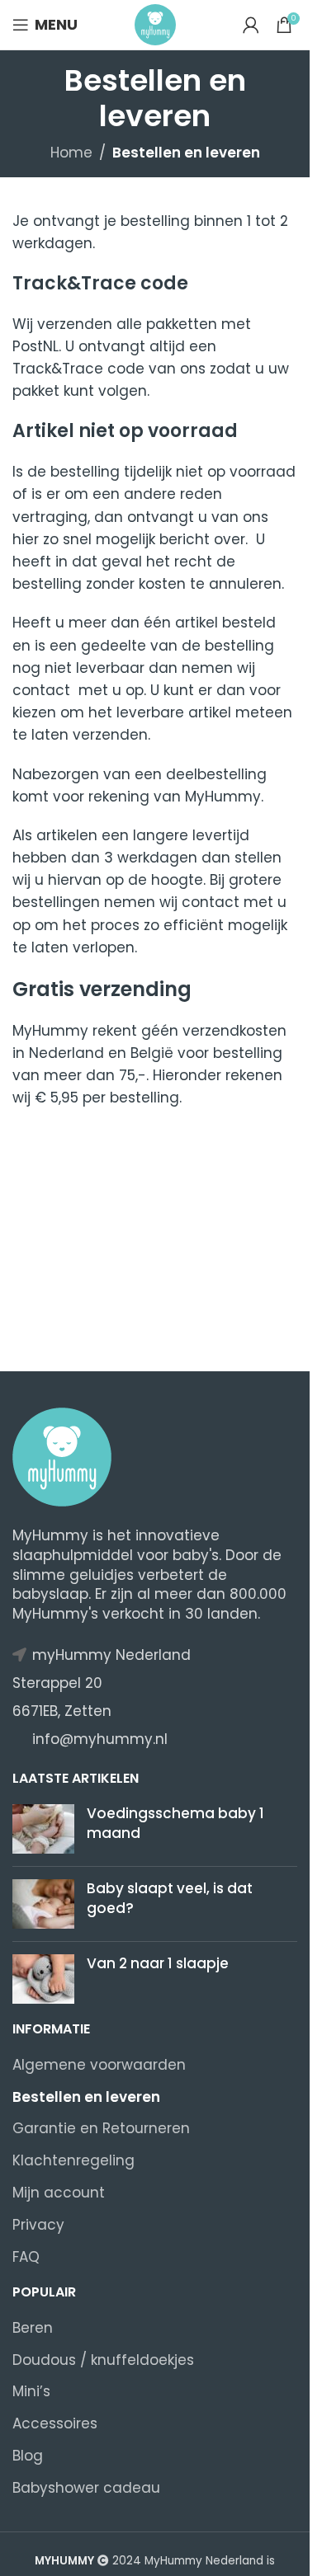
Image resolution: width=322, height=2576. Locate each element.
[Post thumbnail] (43, 1829)
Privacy (38, 2225)
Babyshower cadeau (86, 2488)
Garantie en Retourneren (101, 2129)
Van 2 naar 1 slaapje (158, 1963)
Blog (28, 2456)
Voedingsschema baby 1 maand (175, 1823)
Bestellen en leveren (86, 2097)
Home (71, 153)
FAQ (26, 2257)
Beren (33, 2328)
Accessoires (55, 2424)
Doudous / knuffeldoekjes (103, 2360)
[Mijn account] (251, 25)
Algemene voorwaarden (99, 2065)
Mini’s (31, 2392)
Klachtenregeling (73, 2161)
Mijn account (59, 2193)
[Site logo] (155, 24)
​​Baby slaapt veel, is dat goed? (170, 1898)
